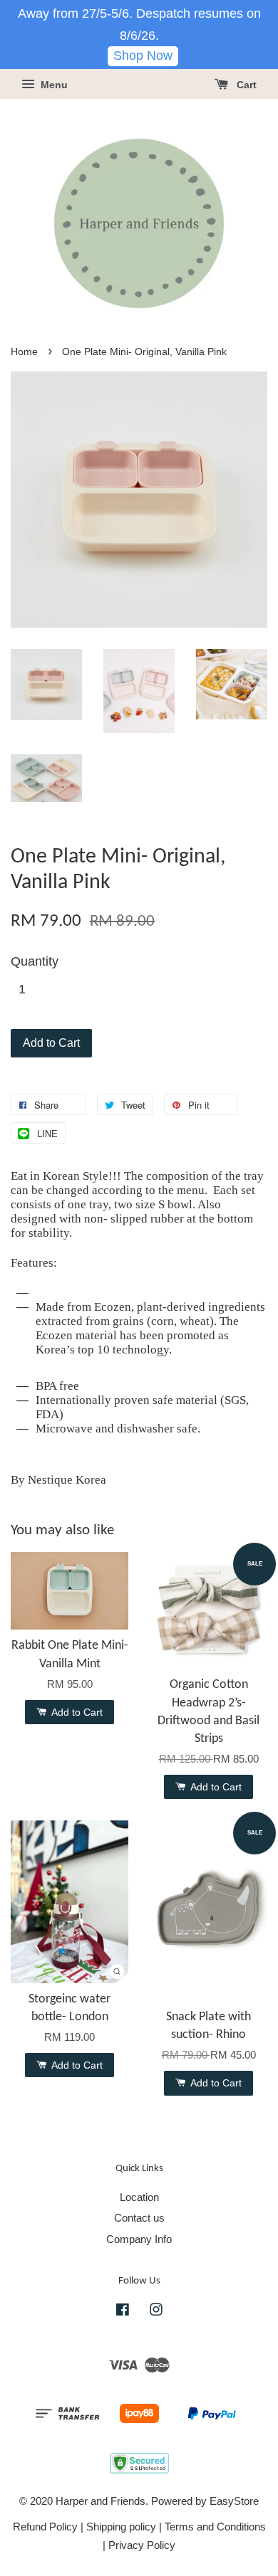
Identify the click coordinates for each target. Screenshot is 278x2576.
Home (24, 352)
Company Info (139, 2239)
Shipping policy (121, 2527)
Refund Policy (45, 2527)
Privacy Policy (142, 2545)
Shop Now (143, 56)
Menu (53, 85)
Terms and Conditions (215, 2527)
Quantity (35, 961)
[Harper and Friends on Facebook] (123, 2312)
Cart (245, 85)
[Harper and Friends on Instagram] (156, 2312)
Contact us (139, 2218)
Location (139, 2197)
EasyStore (234, 2501)
